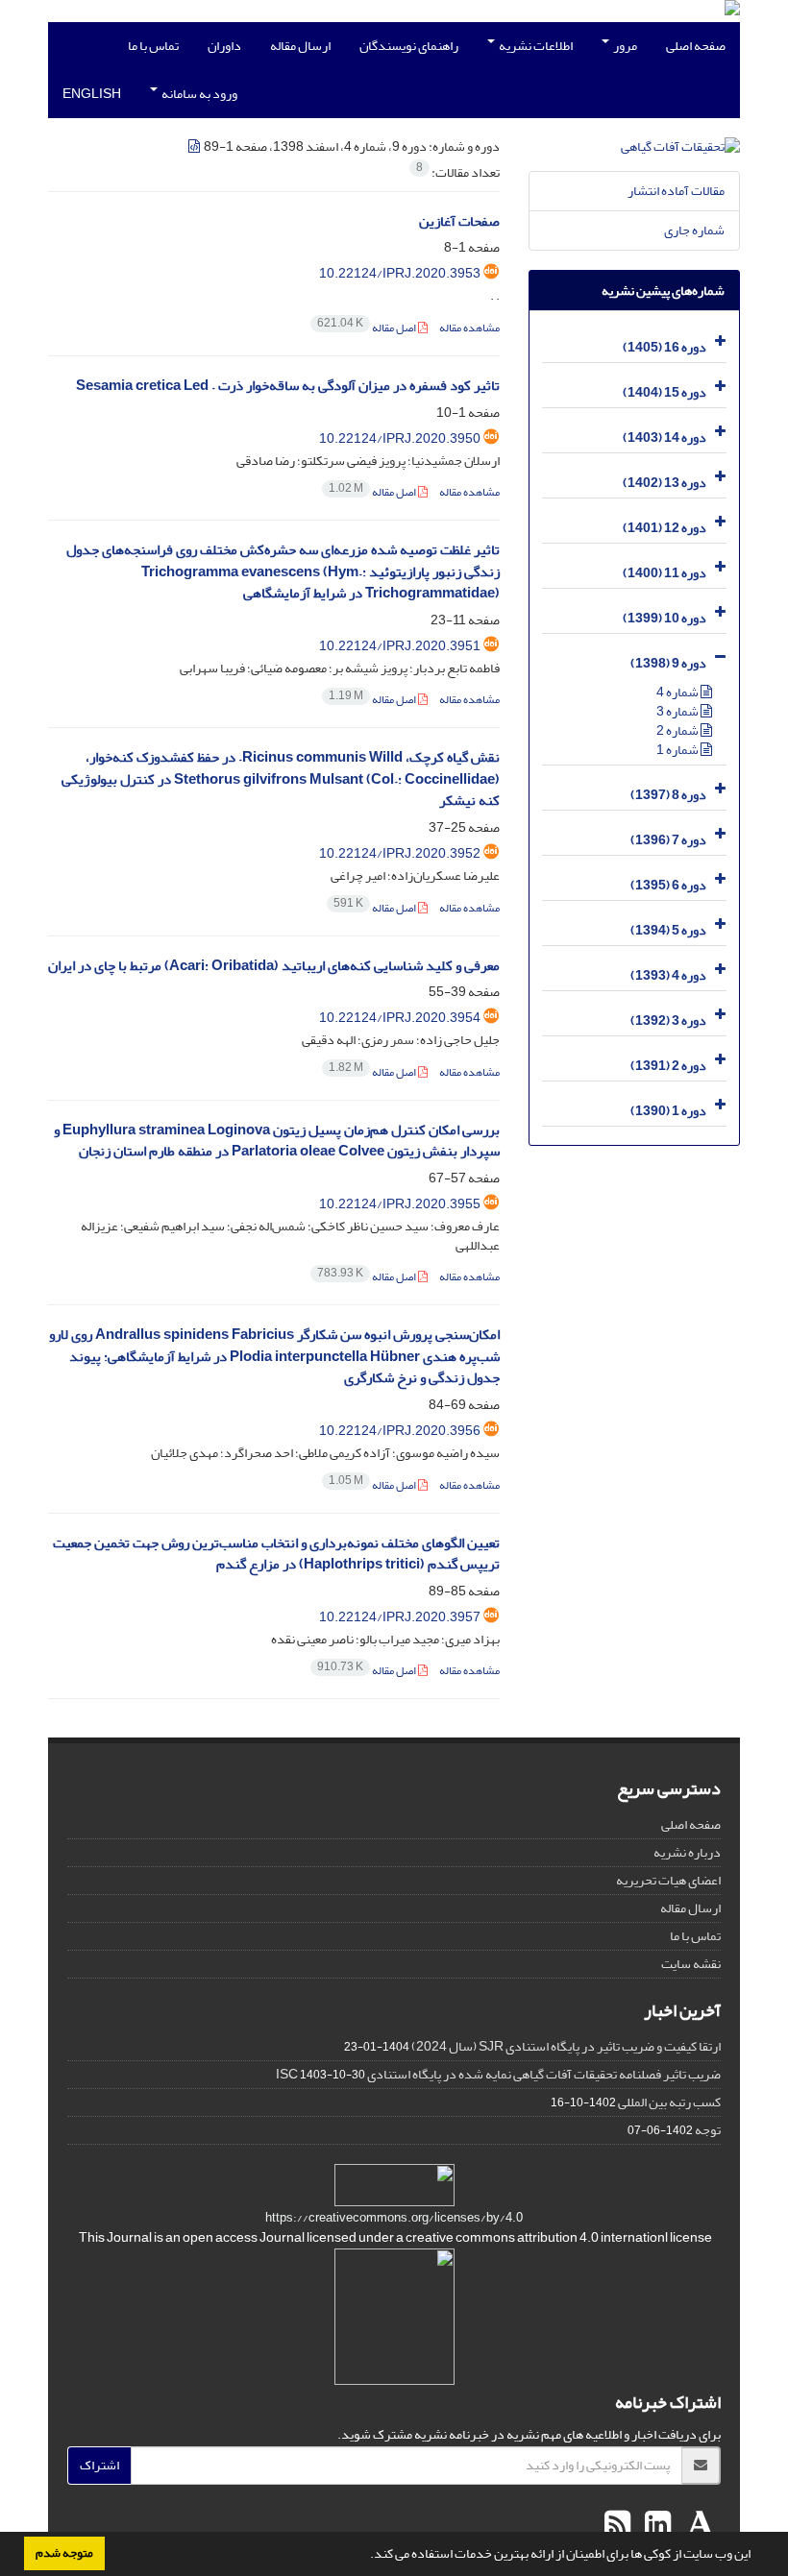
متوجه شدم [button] (64, 2553)
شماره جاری (694, 230)
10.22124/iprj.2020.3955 (400, 1204)
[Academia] (698, 2525)
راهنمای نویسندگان (409, 46)
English (92, 94)
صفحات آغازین (459, 221)
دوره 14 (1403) (665, 437)
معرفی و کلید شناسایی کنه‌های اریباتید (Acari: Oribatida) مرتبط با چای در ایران (274, 966)
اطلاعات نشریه (535, 46)
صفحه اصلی (696, 46)
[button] (365, 2556)
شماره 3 (678, 711)
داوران (224, 46)
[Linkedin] (655, 2525)
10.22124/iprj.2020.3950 (400, 438)
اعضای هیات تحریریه (668, 1880)
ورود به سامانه (198, 94)
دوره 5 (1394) (668, 930)
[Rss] (617, 2525)
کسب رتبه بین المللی (669, 2102)
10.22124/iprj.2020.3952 (400, 853)
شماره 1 (678, 750)
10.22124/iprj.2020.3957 (400, 1617)
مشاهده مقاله (469, 328)
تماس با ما (153, 46)
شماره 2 (678, 730)
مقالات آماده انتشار (676, 191)
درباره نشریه (687, 1852)
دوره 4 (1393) (668, 975)
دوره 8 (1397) (668, 795)
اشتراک (99, 2465)
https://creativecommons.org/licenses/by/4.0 (394, 2218)
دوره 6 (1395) (668, 885)
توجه (708, 2130)
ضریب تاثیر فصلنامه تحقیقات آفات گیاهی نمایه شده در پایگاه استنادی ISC (498, 2074)
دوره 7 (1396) (668, 840)
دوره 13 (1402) (665, 483)
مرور (624, 46)
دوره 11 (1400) (665, 573)
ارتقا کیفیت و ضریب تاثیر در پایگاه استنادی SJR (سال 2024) (566, 2046)
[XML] (195, 146)
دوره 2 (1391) (668, 1066)
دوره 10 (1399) (665, 618)
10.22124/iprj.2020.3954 (400, 1018)
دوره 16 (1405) (665, 347)
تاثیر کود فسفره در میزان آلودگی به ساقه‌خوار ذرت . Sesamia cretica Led (288, 386)
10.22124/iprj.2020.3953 (400, 273)
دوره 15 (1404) (665, 392)
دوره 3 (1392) (668, 1021)
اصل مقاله (368, 328)
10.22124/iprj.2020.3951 (400, 646)
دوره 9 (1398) (668, 663)
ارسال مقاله (300, 46)
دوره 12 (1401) (665, 528)
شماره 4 (678, 692)
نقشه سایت (691, 1964)
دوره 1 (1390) (668, 1111)
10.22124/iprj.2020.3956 (400, 1431)
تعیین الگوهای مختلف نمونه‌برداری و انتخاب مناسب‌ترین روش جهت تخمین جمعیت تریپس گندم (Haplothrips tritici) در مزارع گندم (276, 1554)
